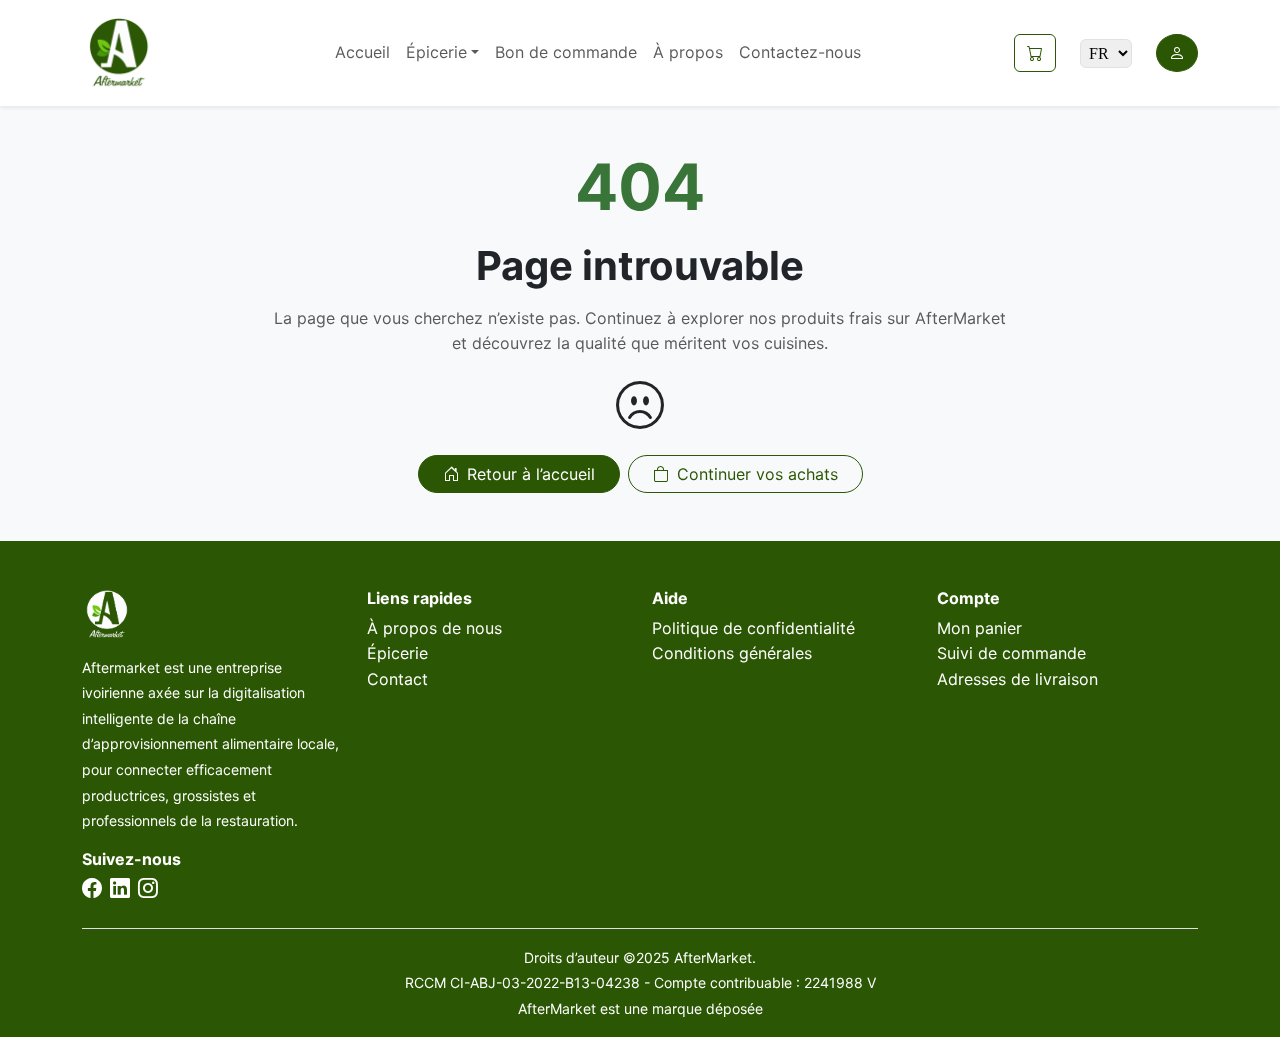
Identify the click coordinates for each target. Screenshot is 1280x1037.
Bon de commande (566, 52)
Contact (397, 679)
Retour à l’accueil (531, 474)
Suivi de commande (1011, 653)
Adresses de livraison (1017, 679)
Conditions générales (732, 653)
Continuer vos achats (757, 474)
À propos (688, 52)
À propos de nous (434, 628)
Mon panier (979, 628)
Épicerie (397, 653)
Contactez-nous (800, 52)
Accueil (362, 52)
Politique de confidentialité (753, 628)
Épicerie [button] (436, 52)
